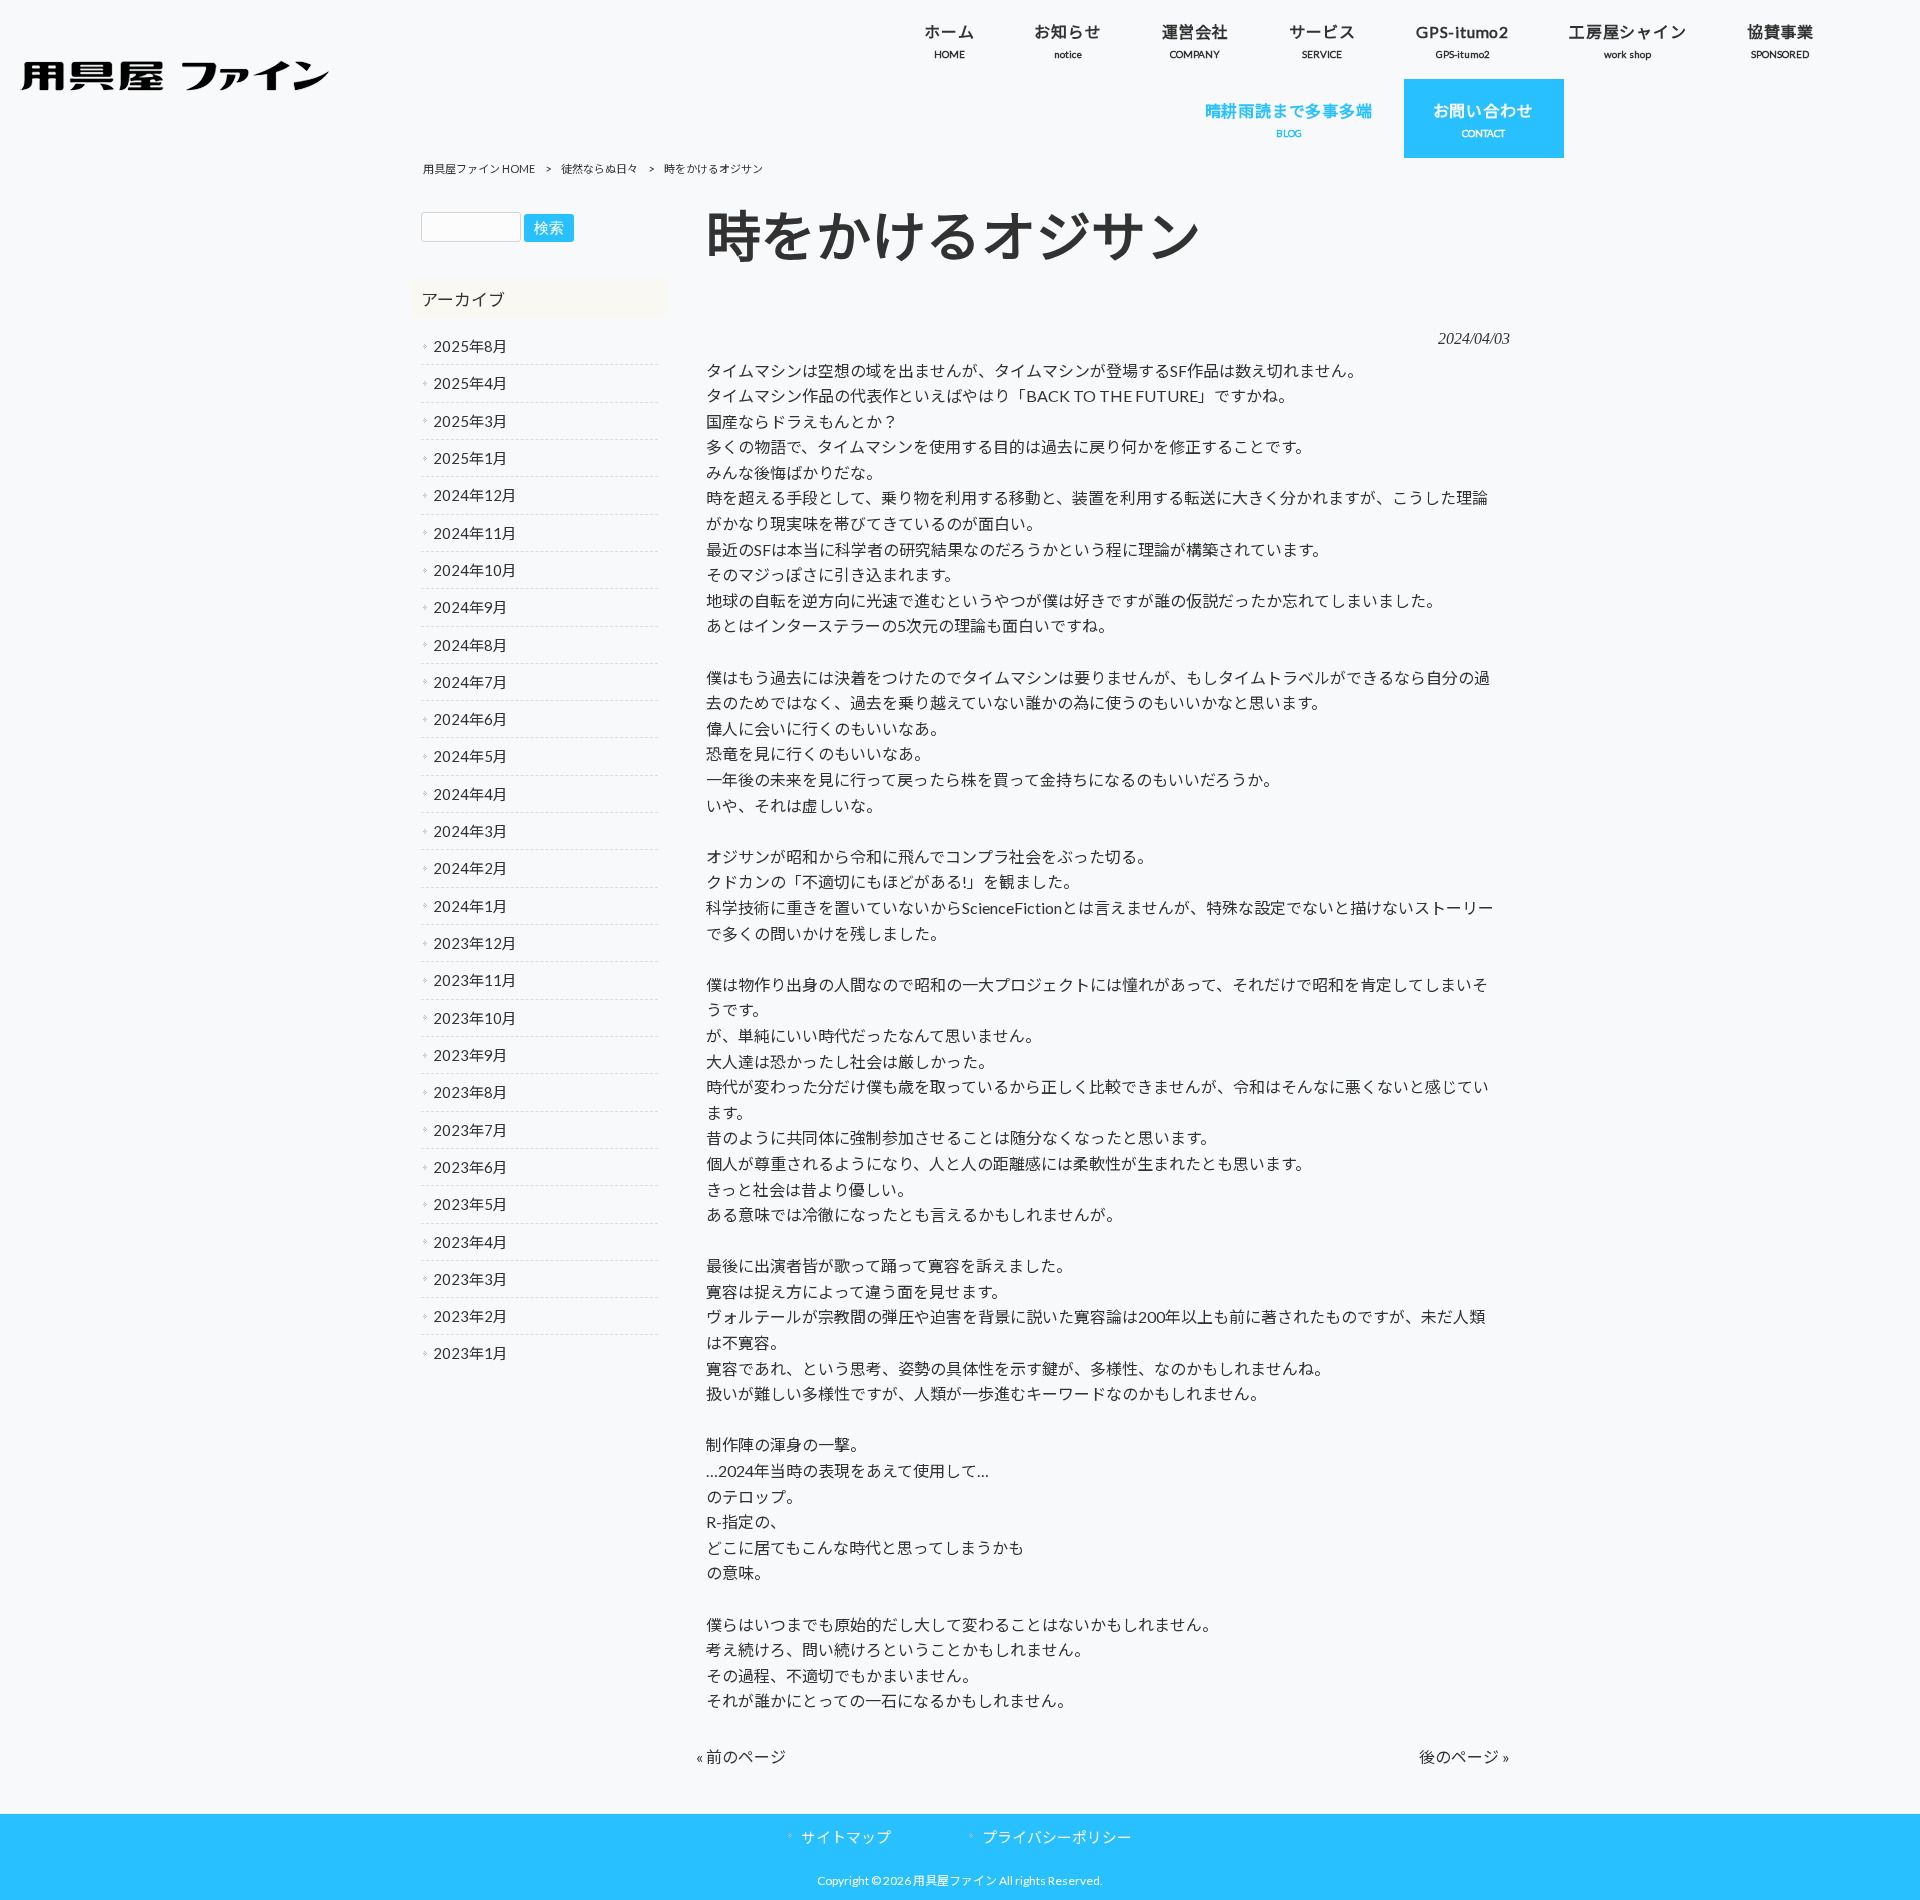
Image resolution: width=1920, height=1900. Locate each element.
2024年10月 (475, 570)
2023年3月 (470, 1279)
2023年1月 (470, 1353)
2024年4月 (470, 794)
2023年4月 (470, 1242)
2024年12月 (475, 495)
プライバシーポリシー (1057, 1837)
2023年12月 (475, 943)
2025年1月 (470, 458)
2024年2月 (470, 868)
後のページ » (1464, 1756)
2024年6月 (470, 719)
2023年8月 (470, 1092)
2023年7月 (470, 1130)
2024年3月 (470, 831)
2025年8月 (470, 346)
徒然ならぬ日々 (599, 168)
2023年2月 (470, 1316)
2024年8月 (470, 645)
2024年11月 (475, 533)
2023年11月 (475, 980)
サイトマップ (846, 1837)
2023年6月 (470, 1167)
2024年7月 (470, 682)
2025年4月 (470, 383)
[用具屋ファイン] (175, 84)
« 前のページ (741, 1756)
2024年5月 (470, 756)
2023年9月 (470, 1055)
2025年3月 (470, 421)
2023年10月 (475, 1018)
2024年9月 (470, 607)
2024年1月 (470, 906)
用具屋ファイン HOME (479, 168)
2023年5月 (470, 1204)
